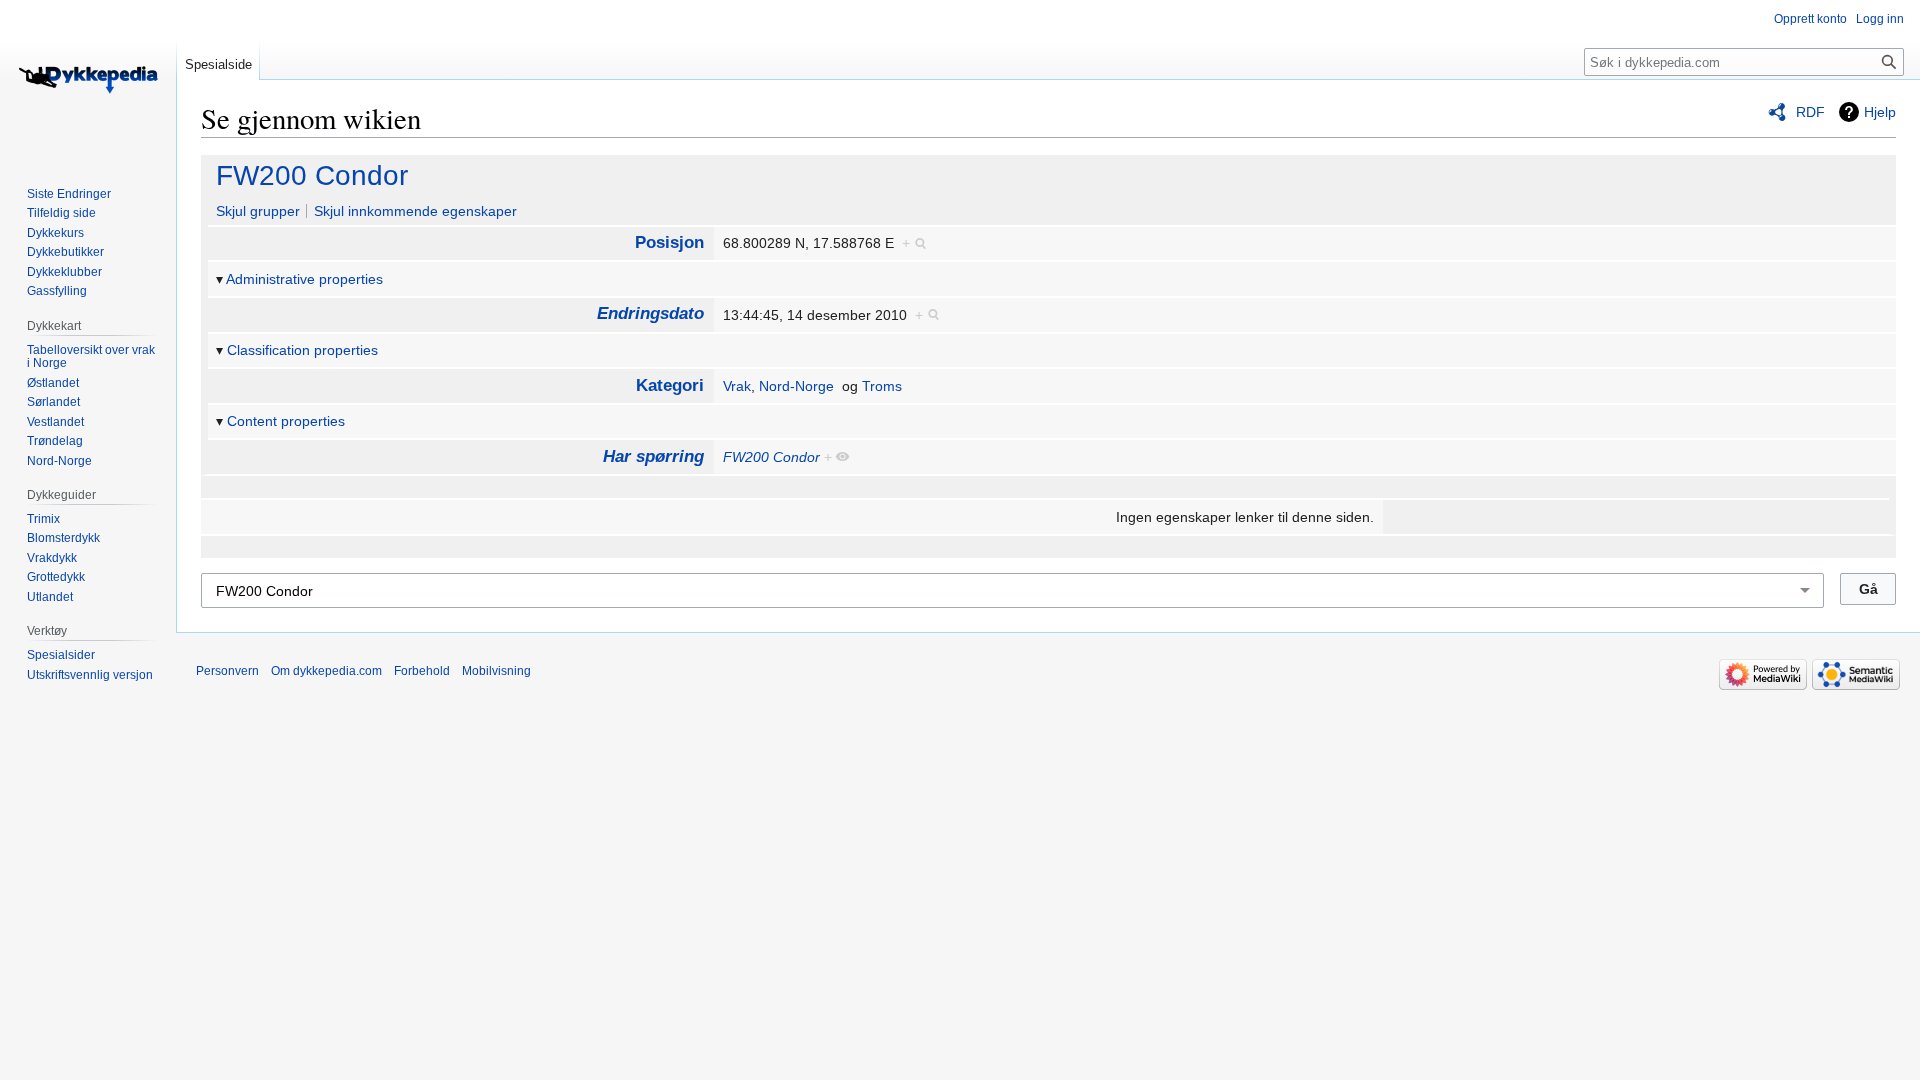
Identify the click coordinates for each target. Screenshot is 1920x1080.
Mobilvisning (496, 671)
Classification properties (302, 350)
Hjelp (1880, 112)
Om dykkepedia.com (326, 671)
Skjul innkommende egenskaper (415, 211)
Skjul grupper (258, 211)
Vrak (737, 386)
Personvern (227, 671)
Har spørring (653, 456)
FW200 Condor (312, 175)
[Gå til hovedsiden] (88, 80)
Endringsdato (650, 313)
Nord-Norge (796, 386)
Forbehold (422, 671)
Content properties (286, 421)
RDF (1810, 112)
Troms (882, 386)
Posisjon (669, 242)
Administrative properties (304, 279)
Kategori (670, 385)
